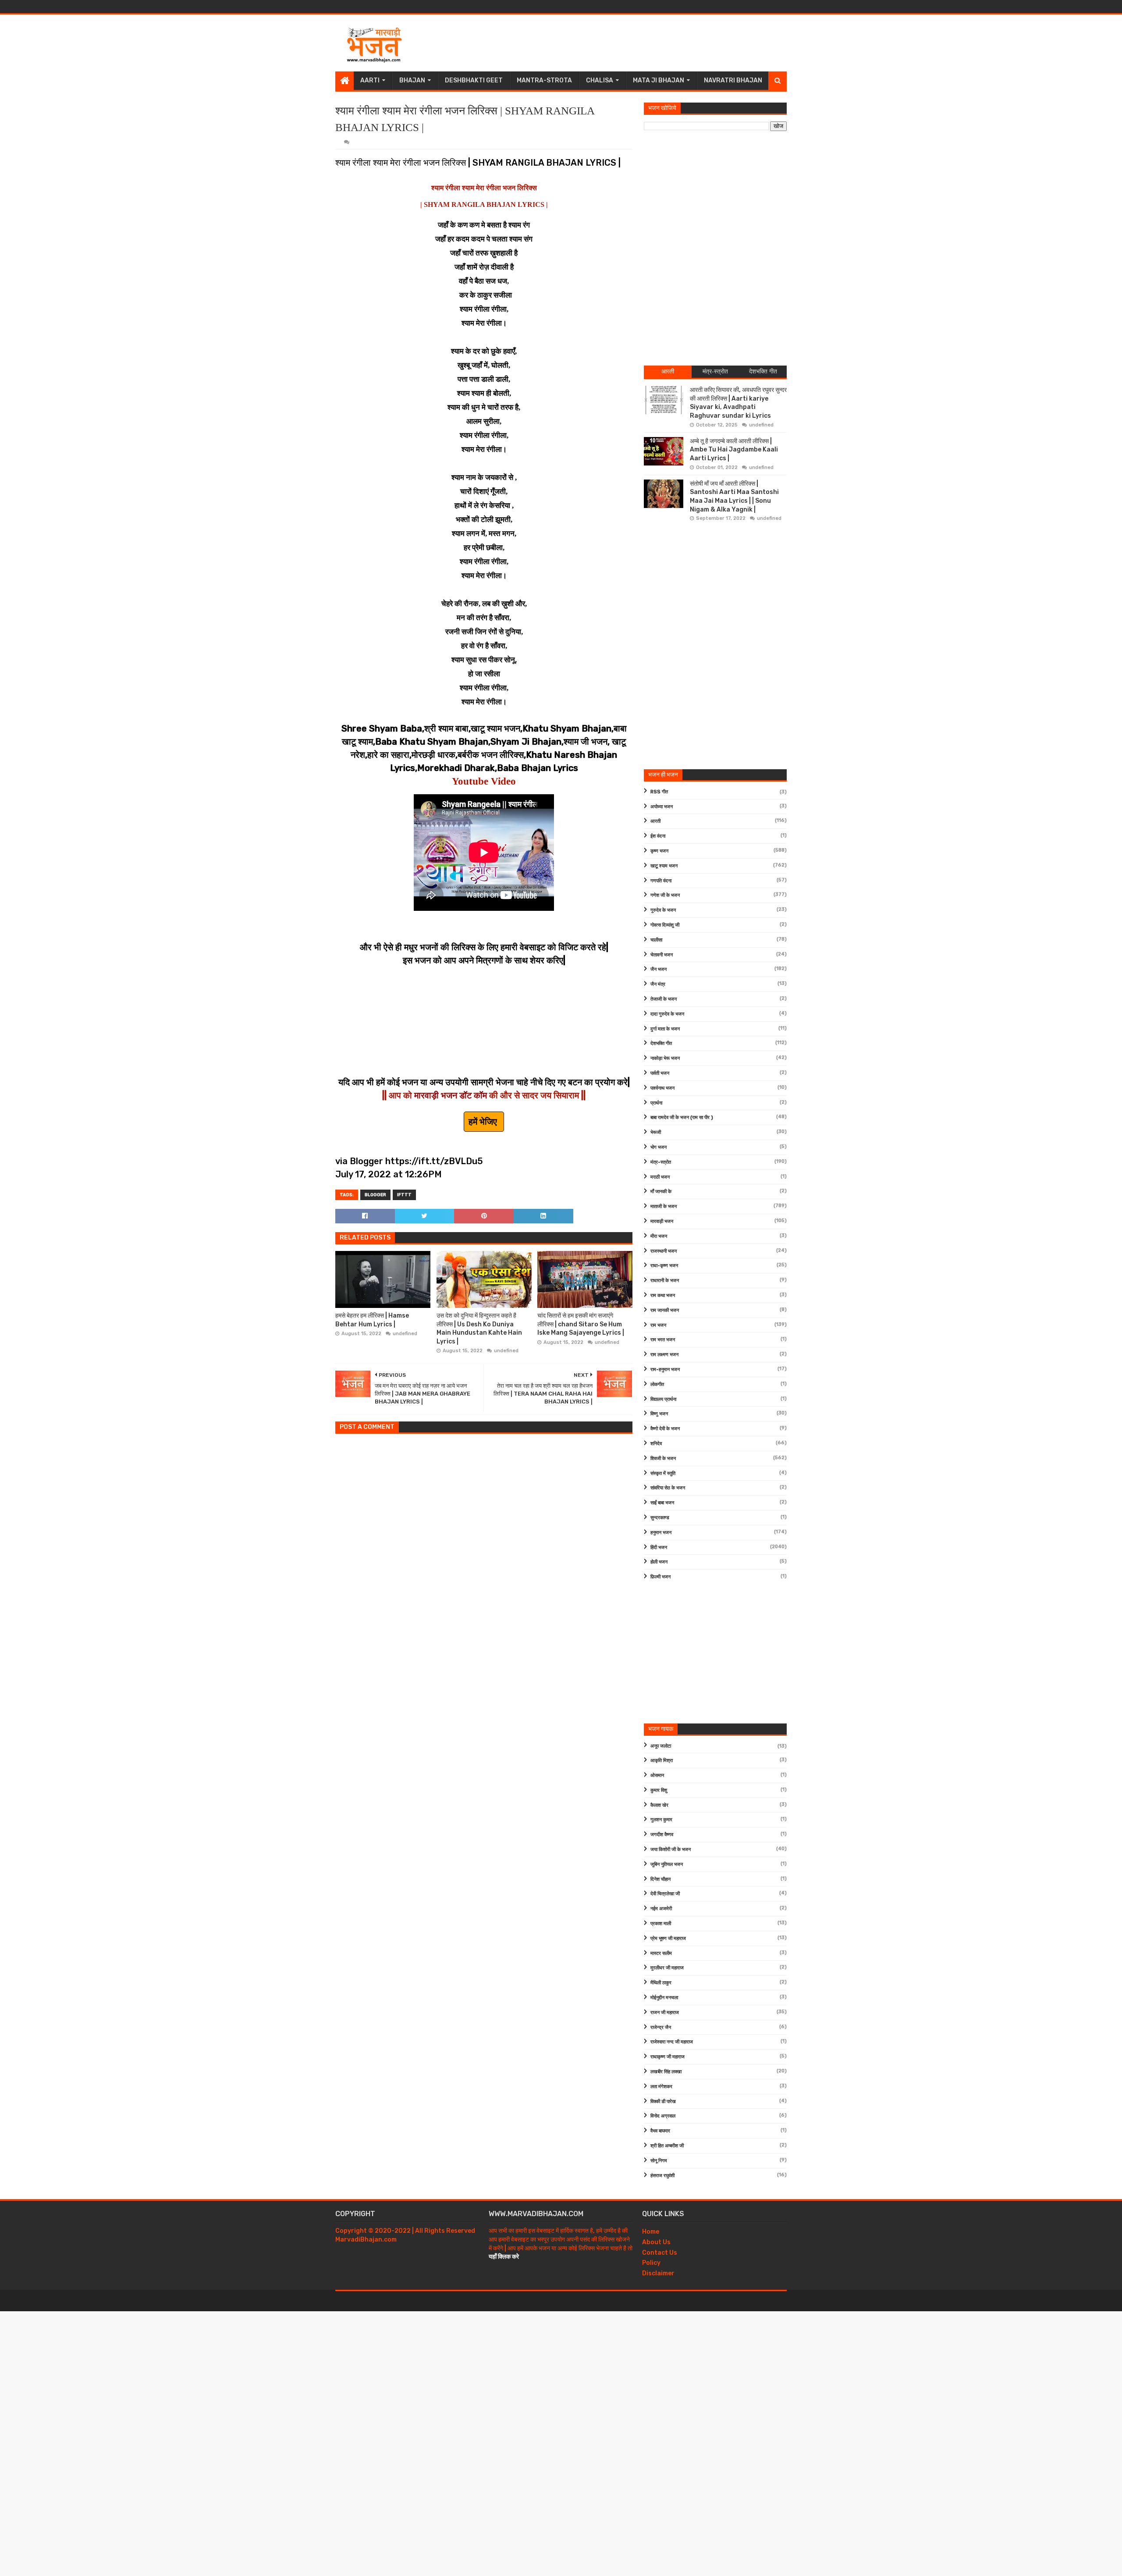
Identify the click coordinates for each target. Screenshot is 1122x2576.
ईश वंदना (658, 836)
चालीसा (656, 940)
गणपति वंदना (661, 881)
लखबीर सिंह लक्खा (666, 2072)
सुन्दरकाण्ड (660, 1518)
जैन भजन (659, 969)
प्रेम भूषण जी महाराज (668, 1938)
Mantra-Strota (544, 80)
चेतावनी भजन (662, 955)
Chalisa (600, 80)
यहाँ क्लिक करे (504, 2257)
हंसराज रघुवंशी (662, 2176)
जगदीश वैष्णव (662, 1835)
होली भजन (659, 1562)
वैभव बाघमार (660, 2131)
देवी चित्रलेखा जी (665, 1894)
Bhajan (412, 80)
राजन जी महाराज (665, 2013)
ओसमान (657, 1775)
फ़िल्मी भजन (660, 1577)
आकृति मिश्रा (662, 1761)
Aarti (370, 80)
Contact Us (660, 2253)
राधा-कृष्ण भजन (664, 1266)
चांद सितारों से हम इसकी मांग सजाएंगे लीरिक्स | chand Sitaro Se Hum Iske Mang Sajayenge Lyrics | (581, 1324)
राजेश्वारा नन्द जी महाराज (672, 2042)
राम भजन (658, 1325)
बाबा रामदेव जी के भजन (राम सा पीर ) (682, 1117)
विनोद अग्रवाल (663, 2116)
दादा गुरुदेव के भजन (667, 1014)
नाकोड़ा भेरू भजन (665, 1058)
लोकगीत (657, 1384)
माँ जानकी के (661, 1192)
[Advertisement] (627, 43)
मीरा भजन (659, 1236)
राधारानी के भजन (665, 1281)
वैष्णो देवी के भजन (665, 1429)
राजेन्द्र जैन (661, 2027)
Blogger (375, 1195)
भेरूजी (656, 1132)
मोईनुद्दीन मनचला (664, 1998)
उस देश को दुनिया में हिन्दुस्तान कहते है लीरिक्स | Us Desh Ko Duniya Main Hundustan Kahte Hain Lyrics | (479, 1329)
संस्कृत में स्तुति (663, 1473)
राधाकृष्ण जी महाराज (668, 2057)
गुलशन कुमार (661, 1820)
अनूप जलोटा (661, 1746)
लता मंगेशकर (661, 2087)
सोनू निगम (659, 2161)
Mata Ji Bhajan (659, 80)
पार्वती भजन (660, 1073)
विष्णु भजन (659, 1414)
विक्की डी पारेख (663, 2102)
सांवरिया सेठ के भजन (668, 1488)
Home (651, 2232)
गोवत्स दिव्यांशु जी (665, 925)
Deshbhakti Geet (474, 80)
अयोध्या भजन (662, 807)
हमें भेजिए (484, 1122)
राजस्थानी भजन (664, 1251)
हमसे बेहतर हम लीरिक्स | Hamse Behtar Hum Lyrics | (372, 1320)
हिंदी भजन (659, 1547)
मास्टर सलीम (661, 1953)
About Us (656, 2242)
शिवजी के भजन (663, 1459)
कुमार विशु (659, 1790)
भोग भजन (659, 1147)
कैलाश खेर (659, 1805)
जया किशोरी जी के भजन (671, 1849)
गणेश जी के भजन (665, 895)
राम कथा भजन (663, 1295)
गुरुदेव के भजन (663, 910)
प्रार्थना (656, 1103)
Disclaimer (658, 2273)
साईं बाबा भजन (662, 1503)
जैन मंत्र (658, 984)
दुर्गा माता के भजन (665, 1029)
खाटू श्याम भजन (664, 866)
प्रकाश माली (661, 1924)
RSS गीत (659, 792)
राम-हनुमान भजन (665, 1370)
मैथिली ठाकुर (661, 1983)
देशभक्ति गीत (661, 1043)
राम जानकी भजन (665, 1310)
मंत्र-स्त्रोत (661, 1162)
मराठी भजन (660, 1177)
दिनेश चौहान (660, 1879)
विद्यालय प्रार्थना (663, 1399)
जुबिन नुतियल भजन (667, 1864)
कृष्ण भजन (659, 851)
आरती (655, 821)
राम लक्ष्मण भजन (664, 1355)
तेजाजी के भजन (664, 999)
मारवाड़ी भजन (662, 1221)
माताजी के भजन (664, 1206)
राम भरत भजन (663, 1340)
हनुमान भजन (661, 1533)
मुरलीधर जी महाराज (667, 1968)
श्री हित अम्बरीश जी (667, 2146)
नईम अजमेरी (661, 1909)
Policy (651, 2263)
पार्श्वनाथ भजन (662, 1088)
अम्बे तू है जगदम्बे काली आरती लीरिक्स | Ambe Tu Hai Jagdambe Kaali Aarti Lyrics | (734, 450)
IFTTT (404, 1195)
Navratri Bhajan (733, 80)
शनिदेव (656, 1444)
